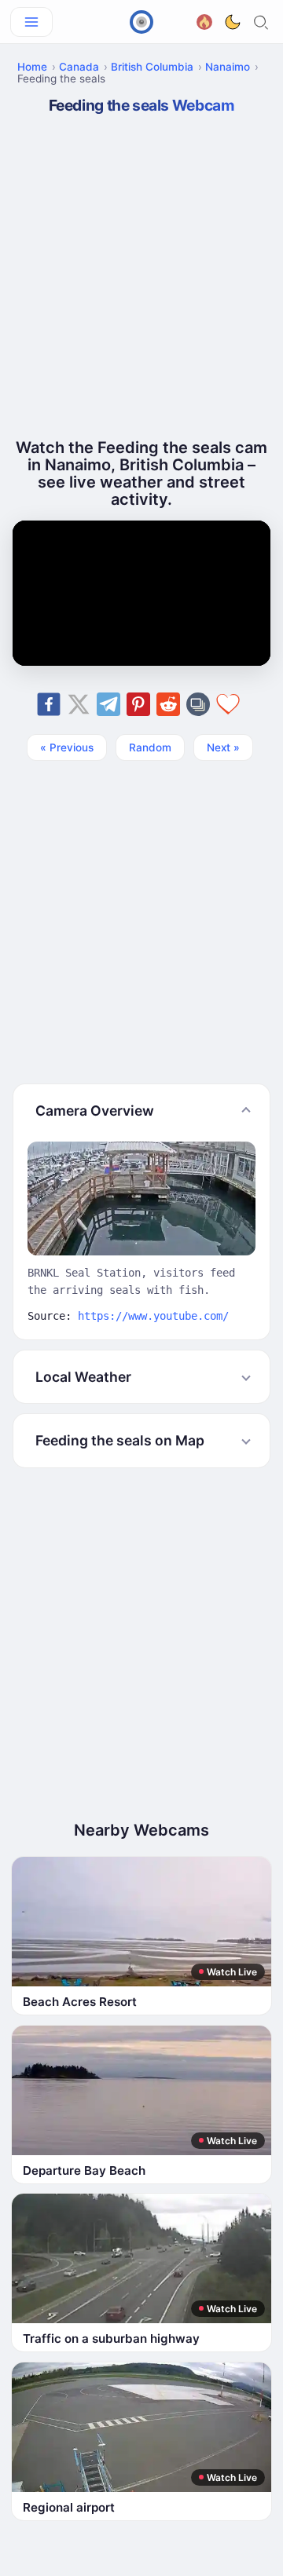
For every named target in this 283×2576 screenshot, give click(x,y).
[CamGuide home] (141, 22)
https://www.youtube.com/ (153, 1316)
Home (32, 67)
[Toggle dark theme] (233, 22)
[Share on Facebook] (49, 704)
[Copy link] (198, 704)
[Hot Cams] (204, 20)
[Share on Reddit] (168, 704)
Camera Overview (95, 1111)
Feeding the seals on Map (120, 1440)
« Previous (67, 747)
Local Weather (83, 1377)
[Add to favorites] (228, 704)
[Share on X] (79, 704)
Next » (223, 747)
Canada (79, 67)
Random (150, 747)
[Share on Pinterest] (138, 704)
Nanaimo (228, 67)
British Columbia (152, 67)
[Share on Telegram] (108, 704)
